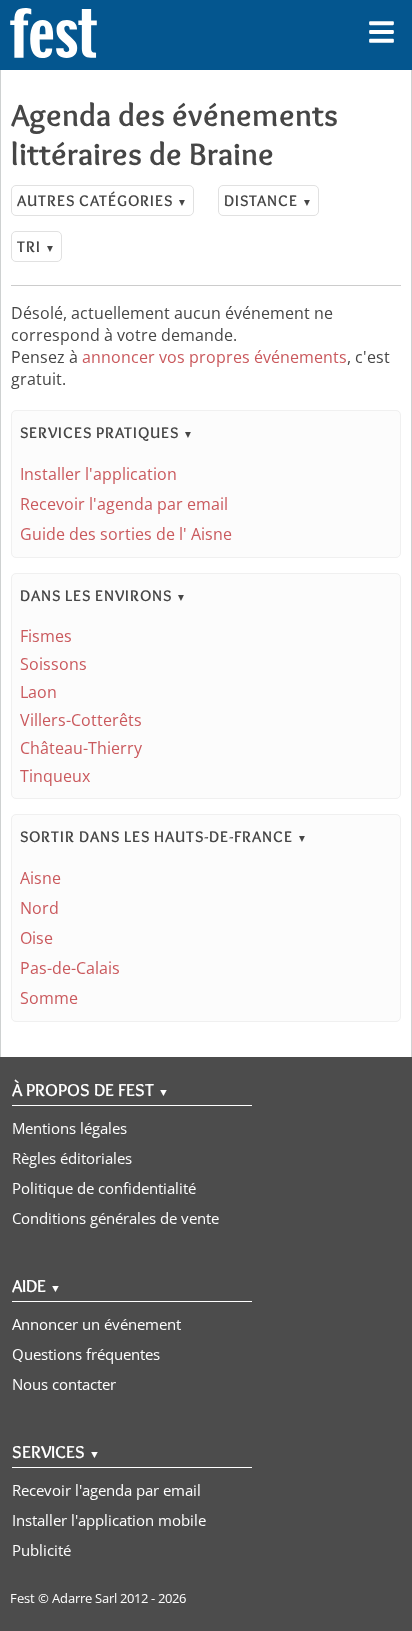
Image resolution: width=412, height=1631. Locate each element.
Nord (39, 908)
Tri (36, 246)
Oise (36, 938)
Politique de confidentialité (104, 1188)
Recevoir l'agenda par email (124, 504)
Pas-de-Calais (70, 968)
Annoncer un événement (96, 1324)
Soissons (53, 664)
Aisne (40, 878)
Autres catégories (102, 200)
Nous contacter (64, 1384)
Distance (268, 200)
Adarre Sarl (84, 1598)
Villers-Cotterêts (81, 720)
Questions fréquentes (86, 1354)
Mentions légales (69, 1128)
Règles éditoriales (72, 1158)
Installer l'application (98, 474)
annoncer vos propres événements (214, 357)
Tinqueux (55, 776)
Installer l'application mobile (109, 1520)
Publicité (41, 1550)
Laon (38, 692)
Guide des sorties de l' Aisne (126, 534)
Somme (49, 998)
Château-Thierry (81, 748)
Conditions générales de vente (115, 1218)
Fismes (46, 636)
